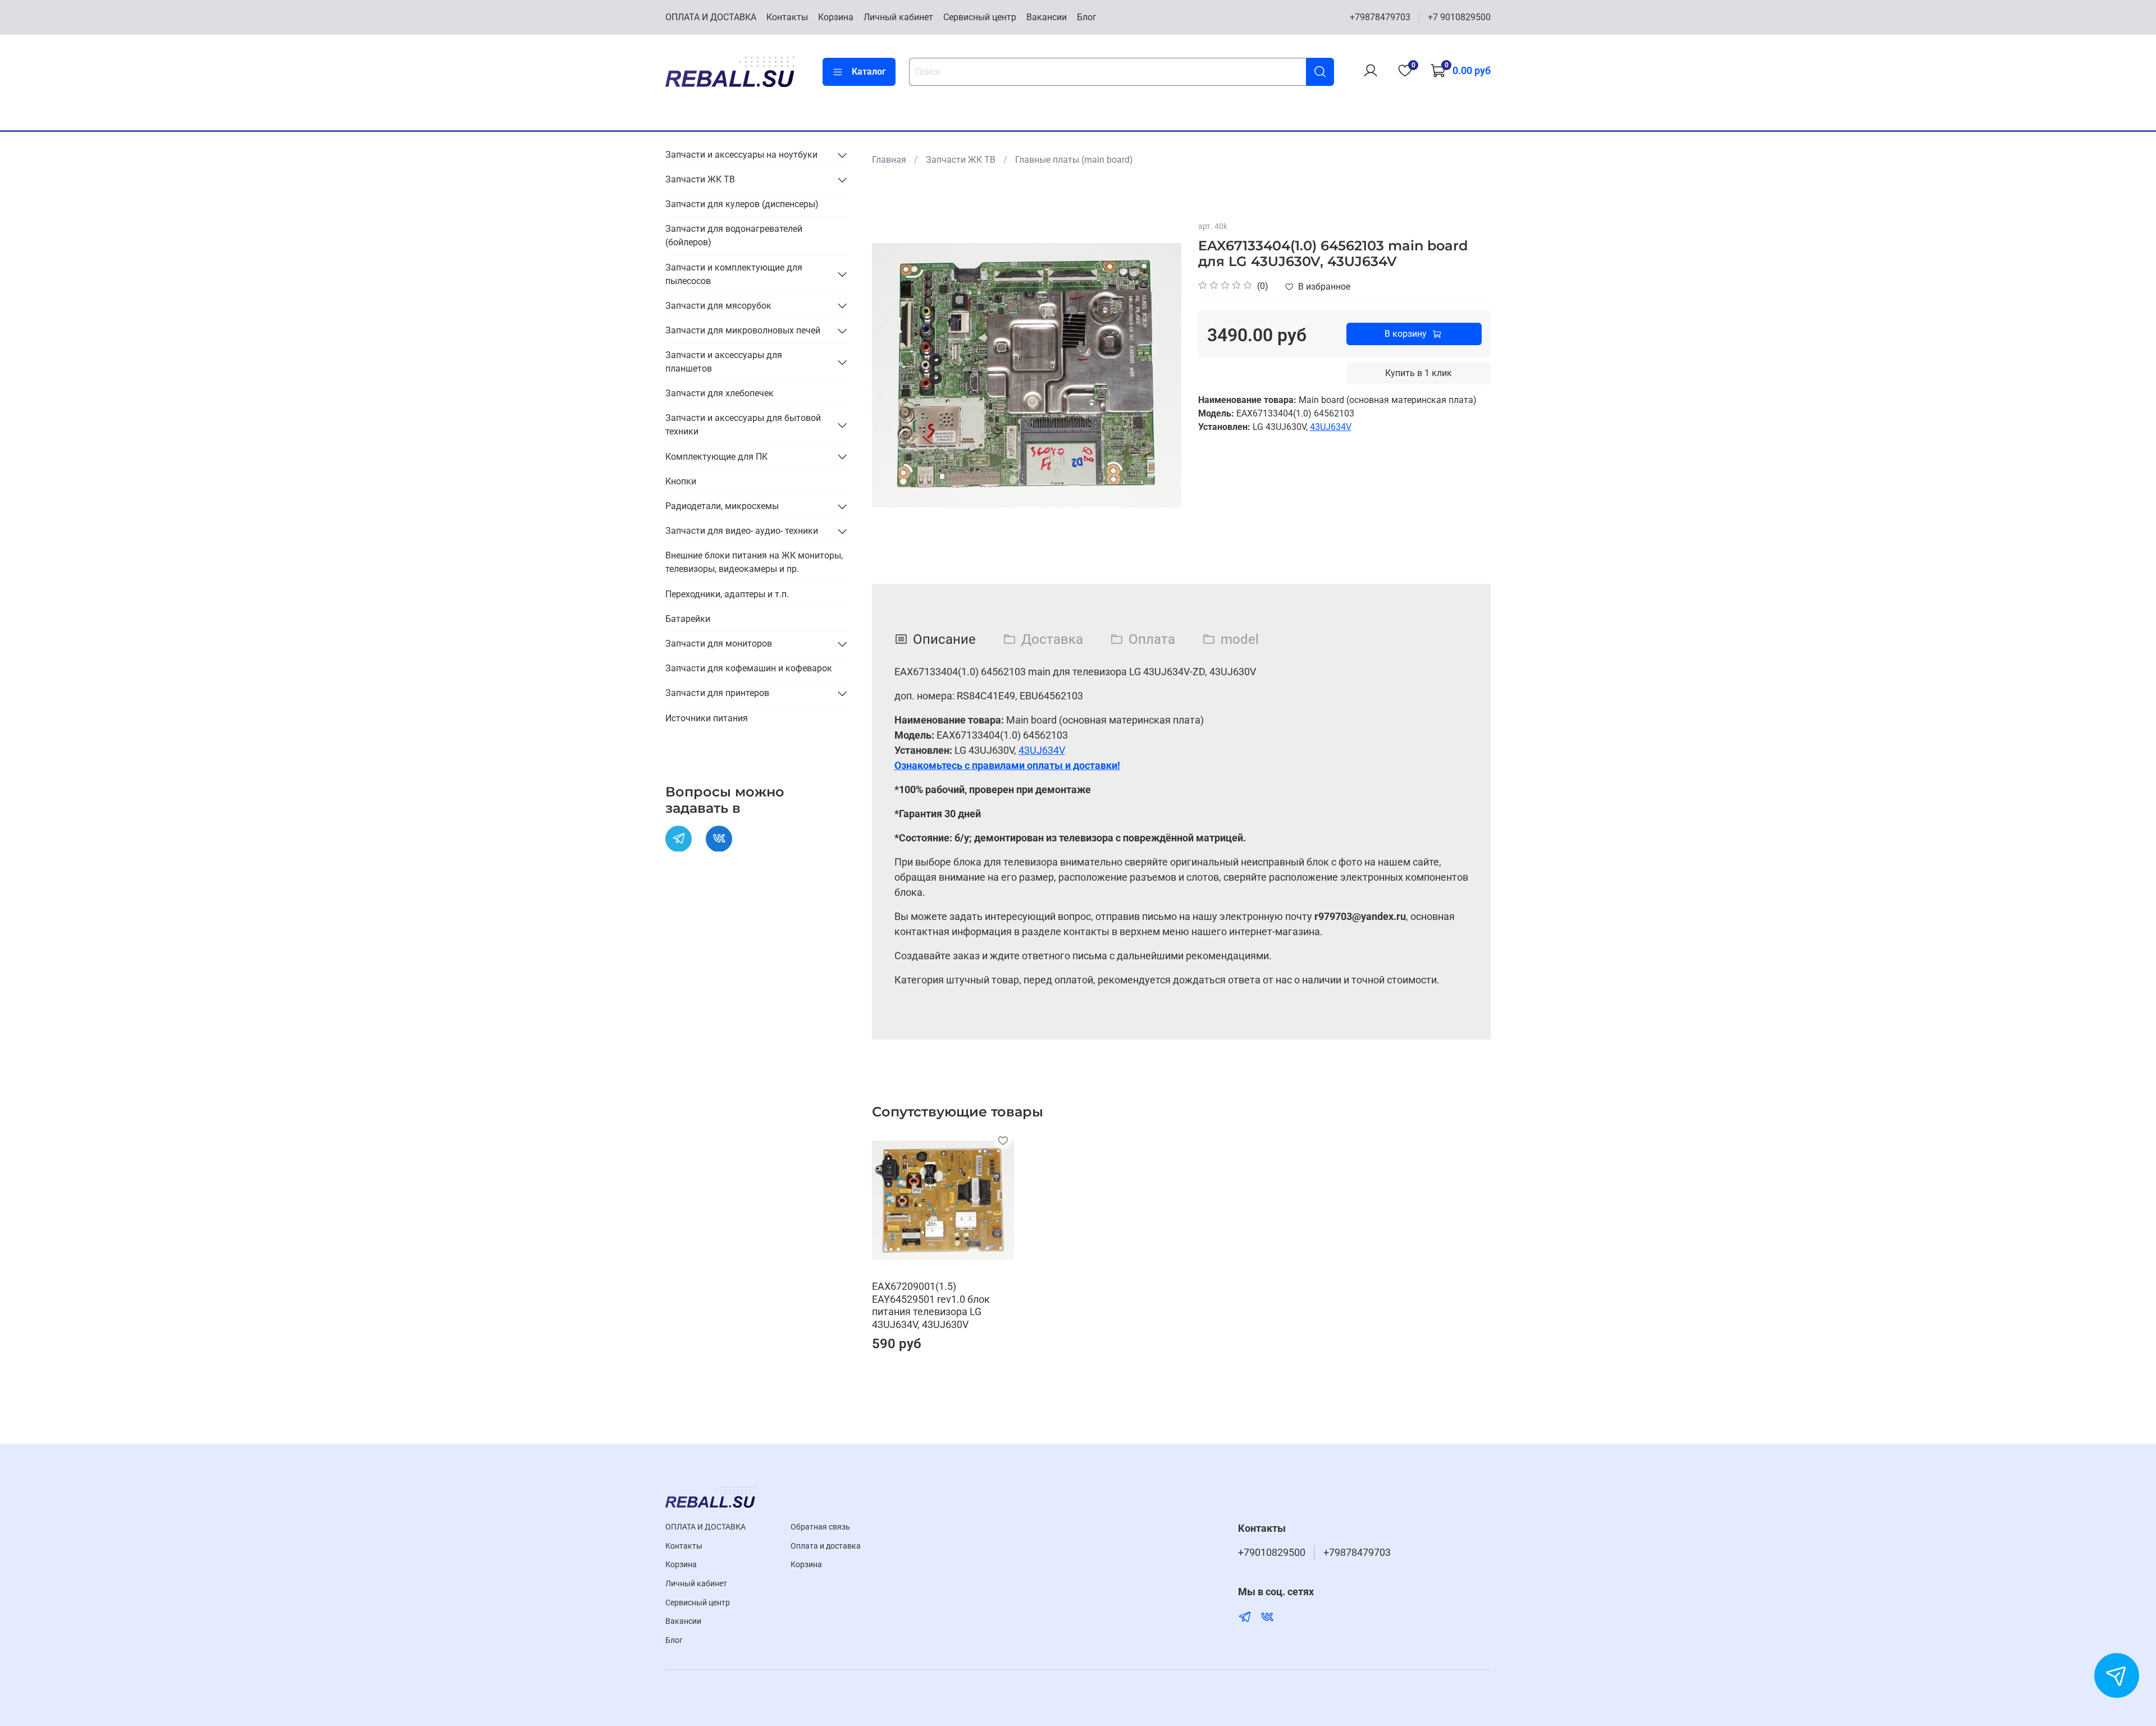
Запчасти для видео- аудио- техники (742, 531)
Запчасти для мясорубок (718, 305)
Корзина (836, 17)
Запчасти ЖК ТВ (961, 160)
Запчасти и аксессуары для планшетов (724, 362)
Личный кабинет (898, 17)
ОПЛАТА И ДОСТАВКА (711, 17)
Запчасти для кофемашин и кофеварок (749, 668)
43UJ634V (1331, 427)
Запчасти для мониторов (719, 644)
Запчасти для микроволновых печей (743, 330)
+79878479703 (1380, 17)
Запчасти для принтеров (717, 693)
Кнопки (681, 481)
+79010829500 (1272, 1553)
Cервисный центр (980, 17)
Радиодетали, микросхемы (722, 506)
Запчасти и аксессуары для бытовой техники (743, 425)
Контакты (787, 17)
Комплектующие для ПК (716, 456)
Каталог (869, 72)
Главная (889, 160)
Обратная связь (820, 1527)
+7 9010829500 (1459, 17)
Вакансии (1047, 17)
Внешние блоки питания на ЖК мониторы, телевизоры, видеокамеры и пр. (754, 562)
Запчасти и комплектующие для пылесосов (734, 274)
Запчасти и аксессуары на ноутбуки (741, 155)
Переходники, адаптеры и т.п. (727, 594)
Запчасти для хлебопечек (720, 393)
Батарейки (688, 619)
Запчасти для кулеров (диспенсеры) (742, 204)
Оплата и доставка (826, 1546)
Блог (1087, 17)
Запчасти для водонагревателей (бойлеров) (734, 235)
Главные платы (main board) (1074, 160)
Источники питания (707, 718)
